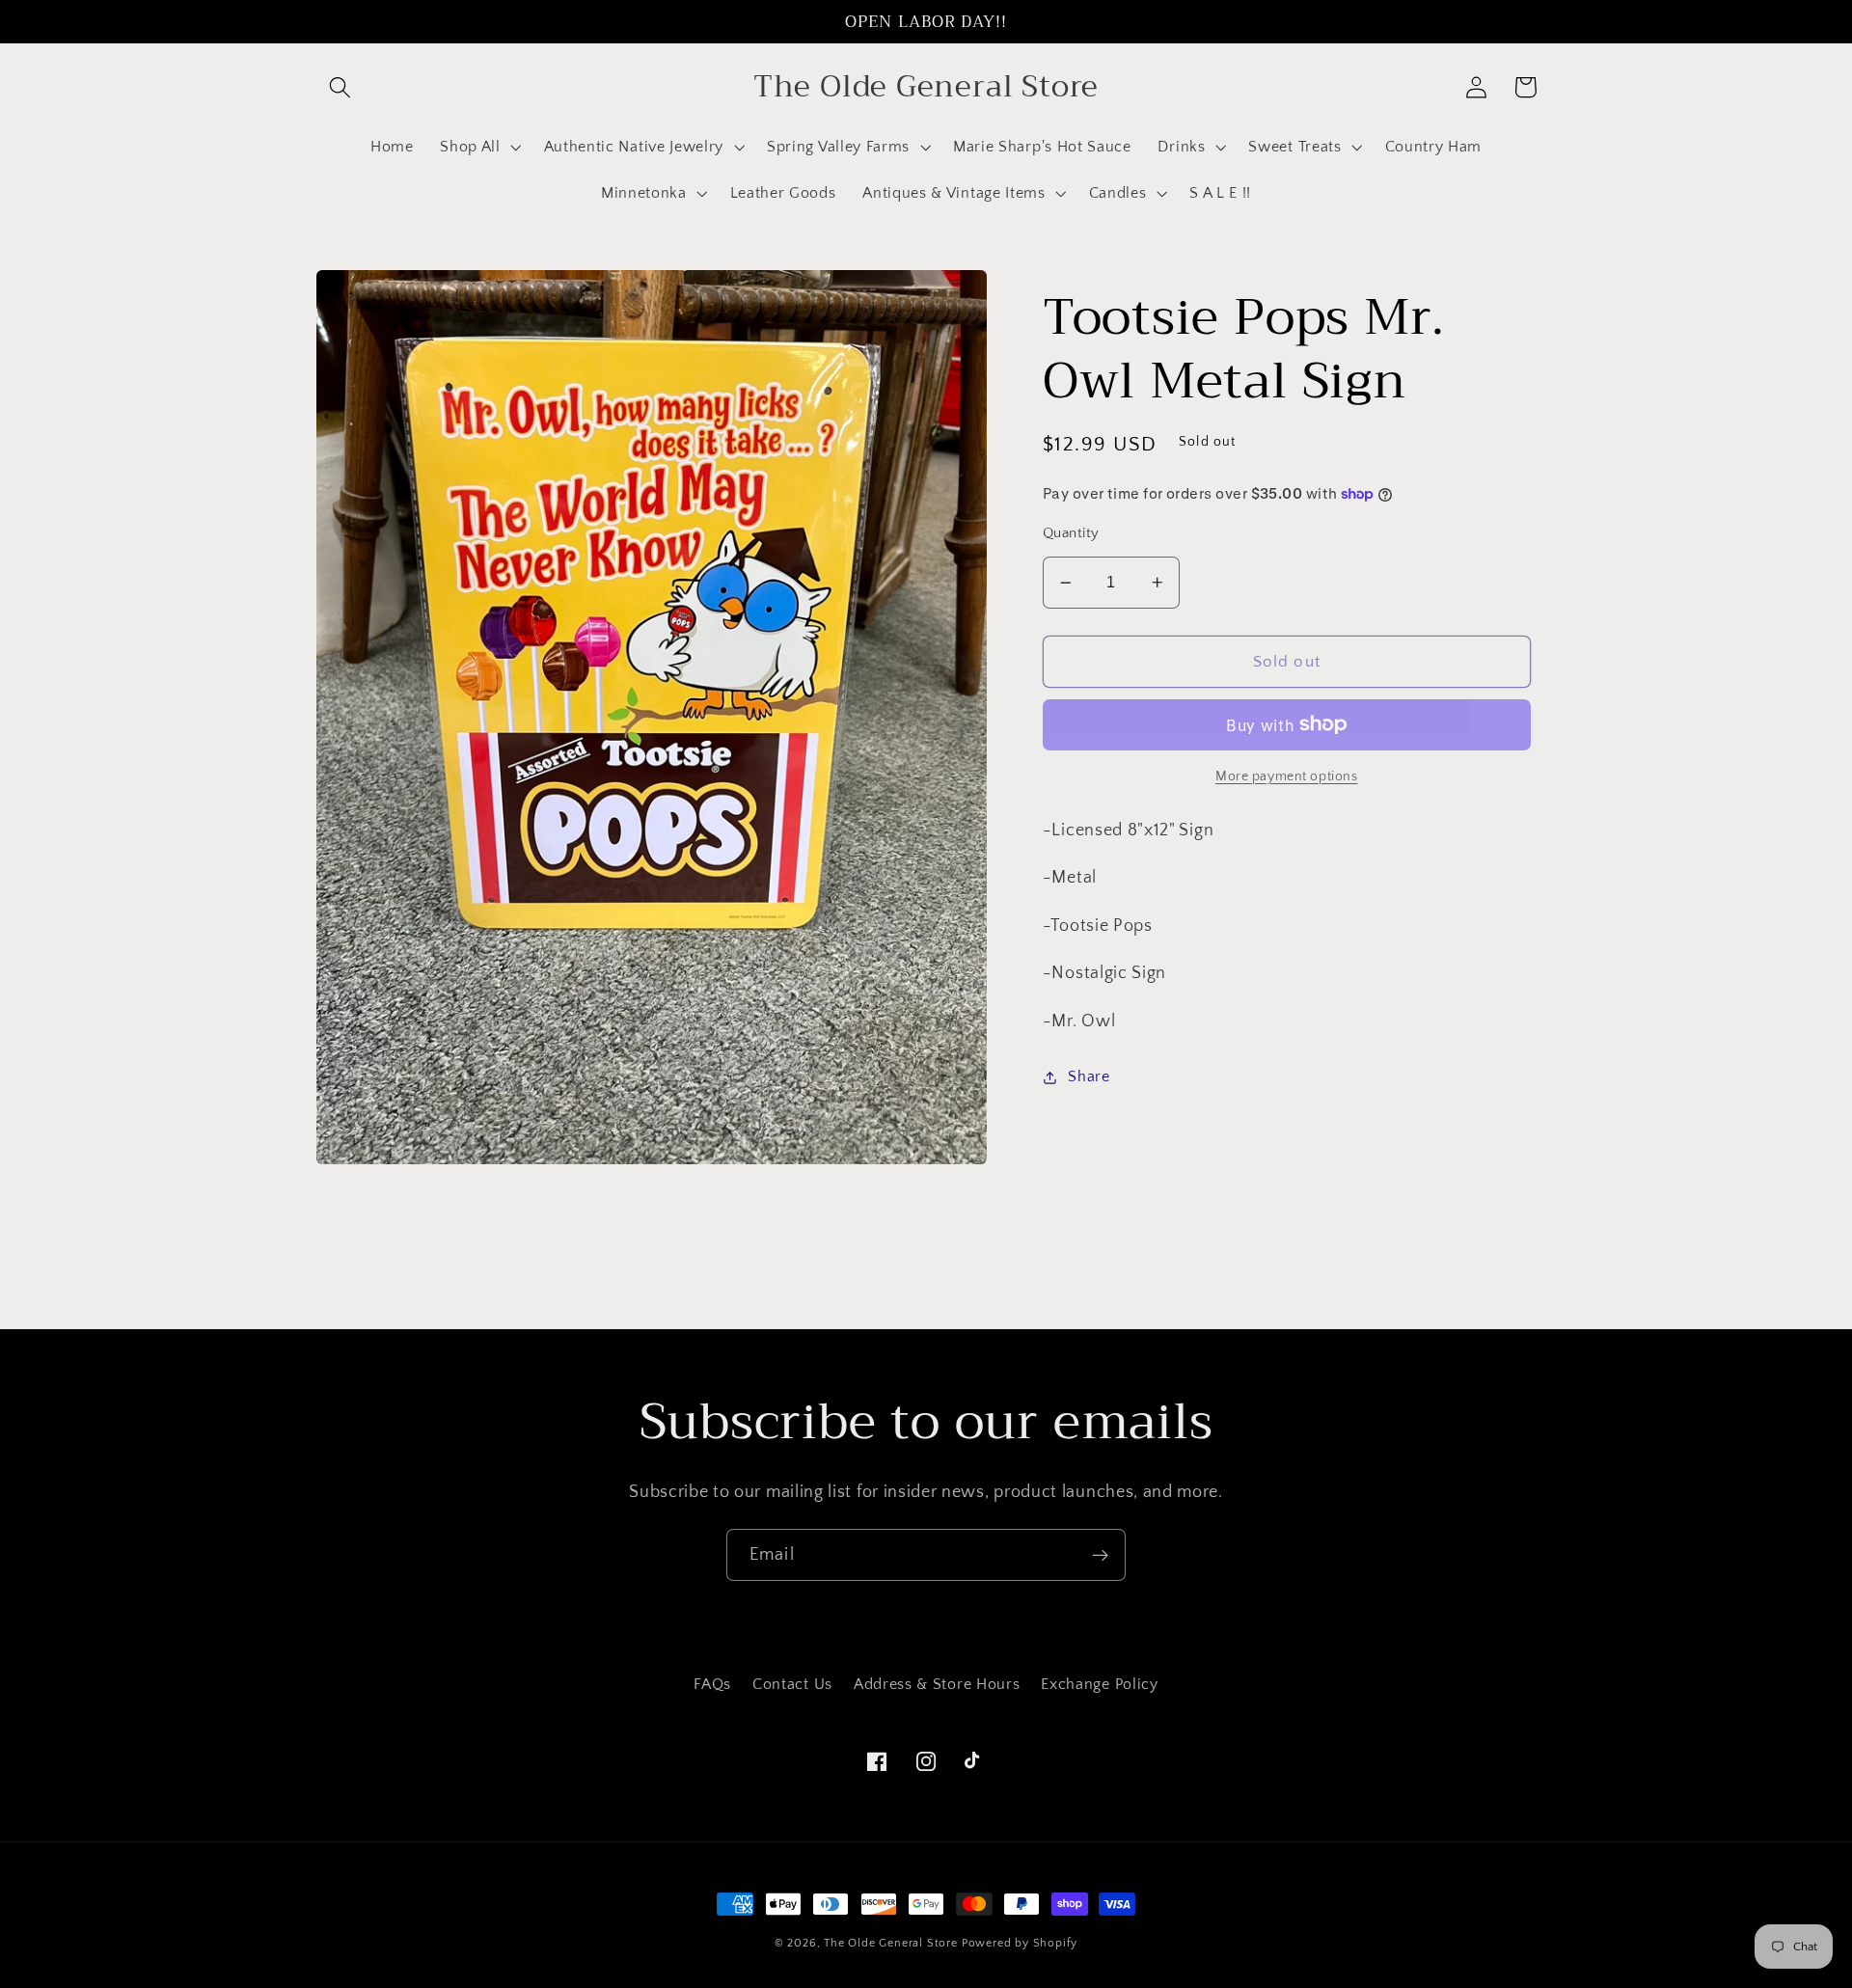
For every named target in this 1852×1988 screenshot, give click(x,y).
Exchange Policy (1099, 1684)
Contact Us (792, 1684)
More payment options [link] (1287, 776)
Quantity (1071, 533)
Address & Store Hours (937, 1684)
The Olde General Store (891, 1943)
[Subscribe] (1100, 1555)
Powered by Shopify (1020, 1943)
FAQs (712, 1684)
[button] (341, 87)
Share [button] (1089, 1076)
